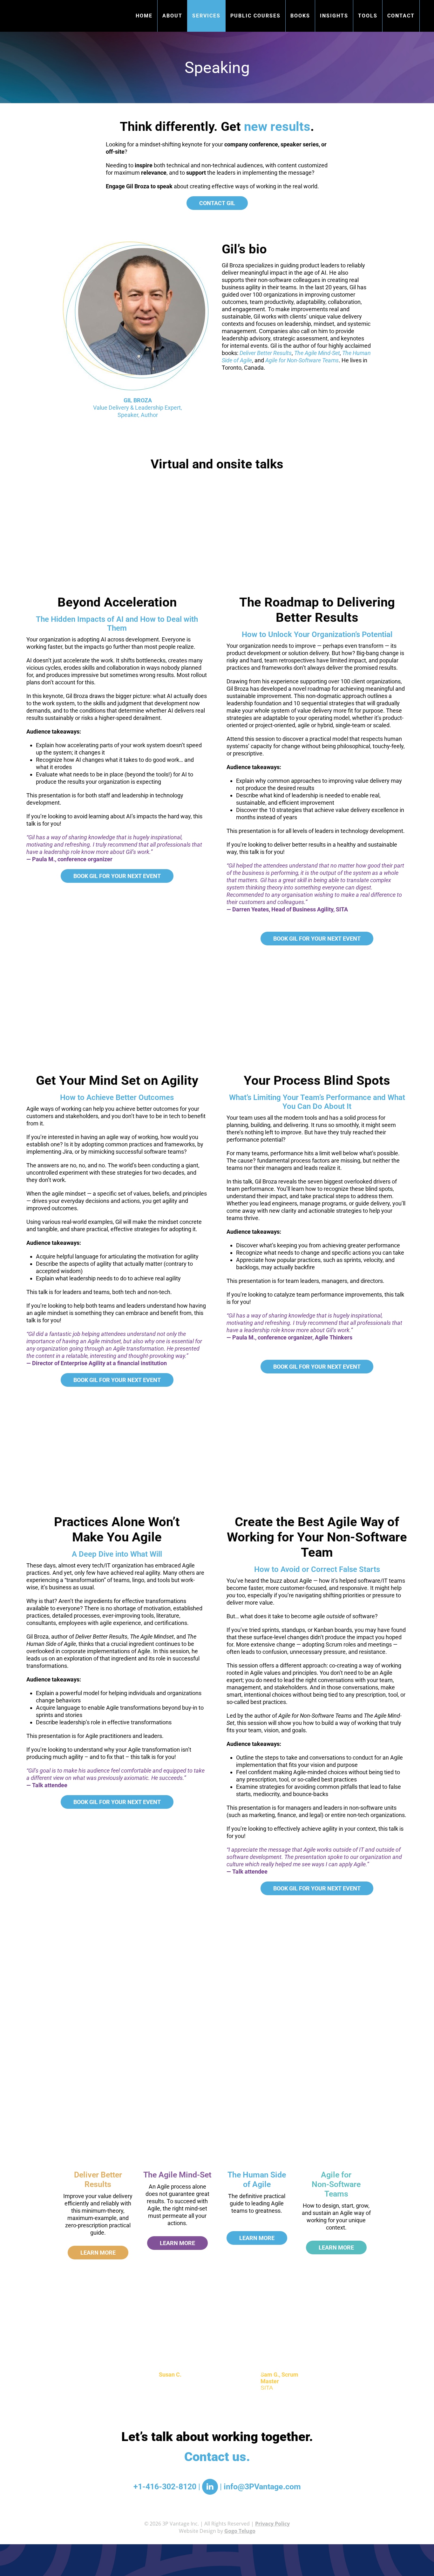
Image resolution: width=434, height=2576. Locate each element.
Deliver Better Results (98, 2180)
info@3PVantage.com (262, 2487)
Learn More (98, 2253)
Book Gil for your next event (117, 876)
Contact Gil (217, 203)
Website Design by (217, 2531)
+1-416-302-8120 (165, 2487)
